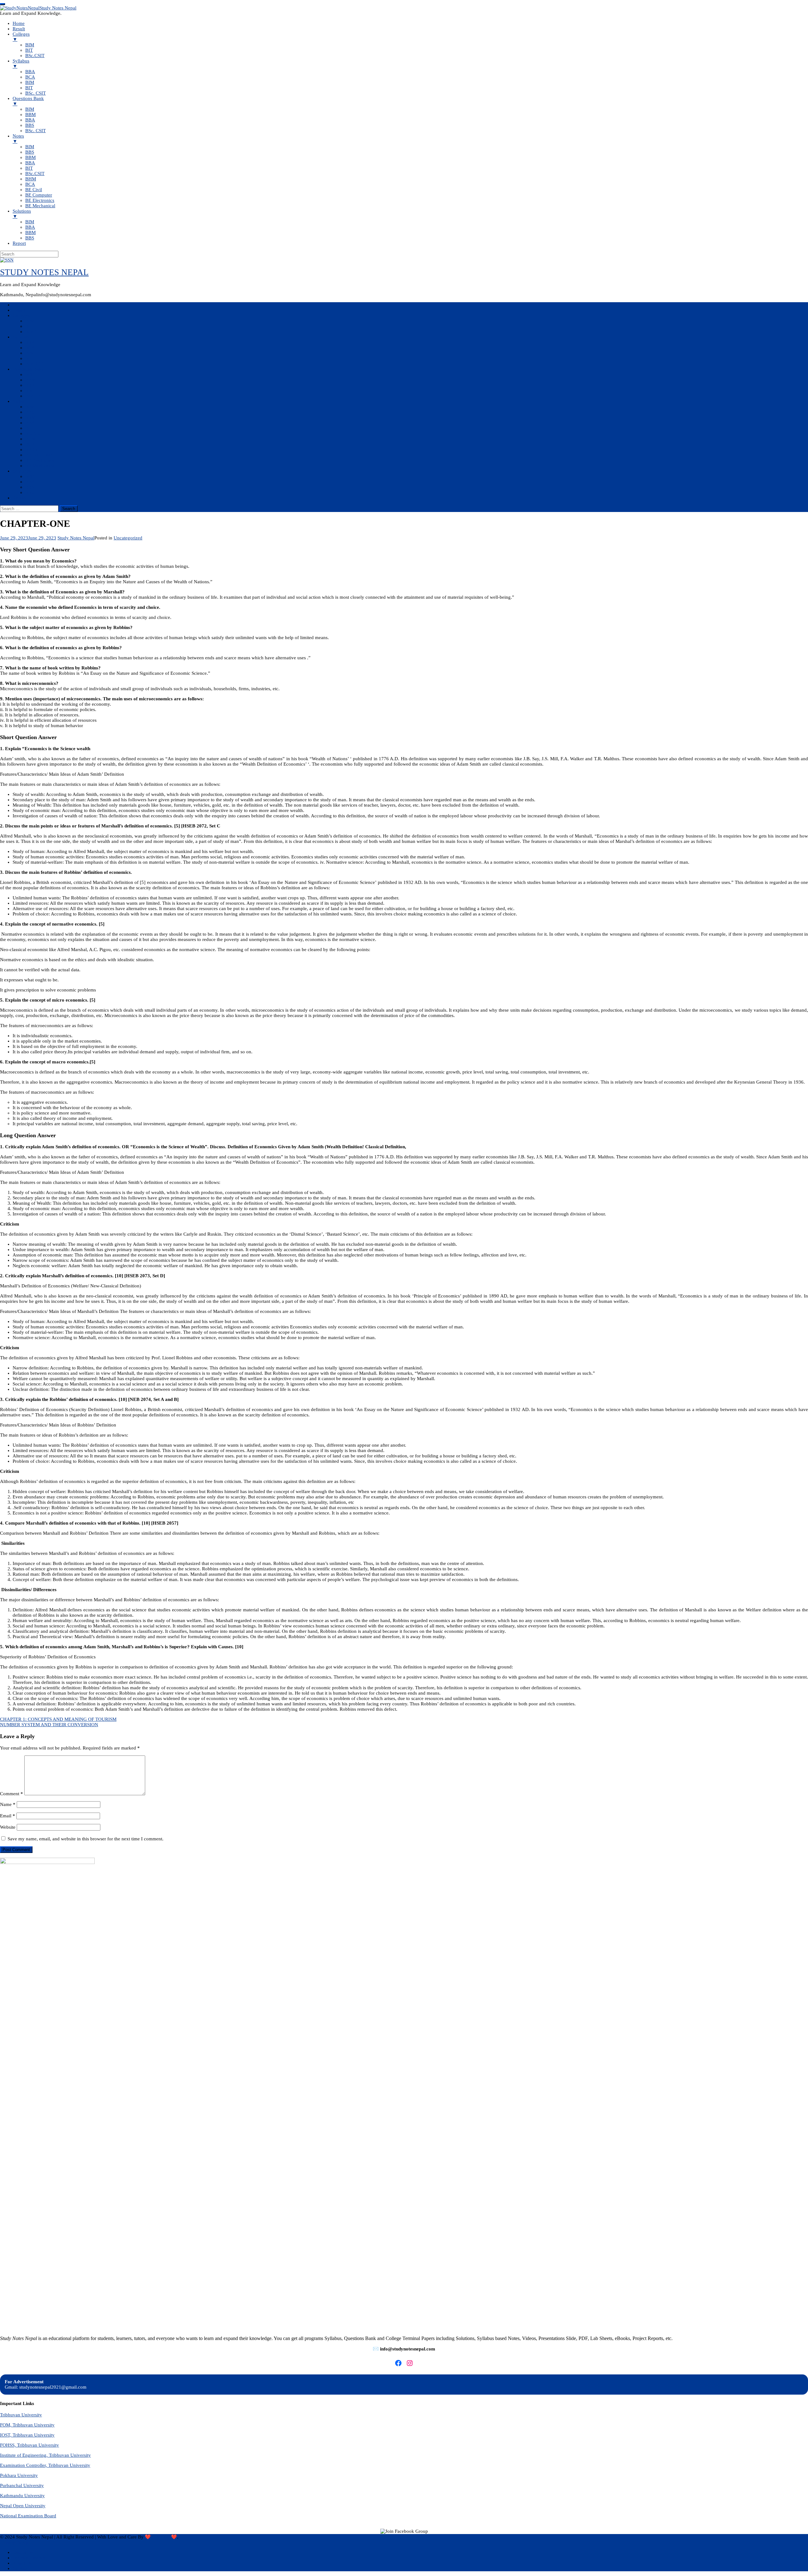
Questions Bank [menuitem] (28, 101)
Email (8, 1816)
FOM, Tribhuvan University (27, 2425)
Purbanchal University (22, 2485)
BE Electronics (40, 460)
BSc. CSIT (36, 364)
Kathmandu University (22, 2496)
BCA (30, 348)
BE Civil (34, 450)
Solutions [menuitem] (22, 214)
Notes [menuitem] (18, 139)
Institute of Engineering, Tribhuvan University (45, 2455)
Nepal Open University (23, 2506)
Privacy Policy (14, 2542)
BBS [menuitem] (30, 125)
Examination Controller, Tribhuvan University (45, 2465)
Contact (20, 2568)
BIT (29, 326)
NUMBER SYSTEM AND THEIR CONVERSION (49, 1725)
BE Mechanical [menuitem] (40, 206)
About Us (22, 2563)
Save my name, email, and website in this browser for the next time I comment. (86, 1839)
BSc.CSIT (35, 332)
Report (19, 498)
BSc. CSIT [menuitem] (36, 93)
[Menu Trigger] (3, 4)
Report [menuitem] (19, 243)
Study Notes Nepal (76, 538)
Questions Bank (28, 369)
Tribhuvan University (21, 2415)
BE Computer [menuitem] (39, 195)
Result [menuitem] (19, 29)
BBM (30, 380)
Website (8, 1827)
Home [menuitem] (19, 23)
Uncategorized (128, 538)
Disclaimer (23, 2552)
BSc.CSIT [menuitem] (35, 56)
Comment (12, 1794)
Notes (18, 401)
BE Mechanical (40, 466)
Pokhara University (19, 2475)
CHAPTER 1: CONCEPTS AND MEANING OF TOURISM (58, 1719)
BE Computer (39, 455)
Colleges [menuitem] (21, 37)
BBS (30, 391)
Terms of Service (29, 2558)
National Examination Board (28, 2516)
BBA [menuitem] (30, 72)
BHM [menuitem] (31, 179)
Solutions (22, 471)
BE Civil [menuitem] (34, 190)
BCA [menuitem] (30, 77)
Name (8, 1804)
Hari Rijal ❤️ (164, 2537)
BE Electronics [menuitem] (40, 200)
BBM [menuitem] (30, 115)
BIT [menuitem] (29, 50)
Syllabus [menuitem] (21, 64)
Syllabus (21, 337)
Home (19, 305)
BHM (31, 439)
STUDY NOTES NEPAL (44, 272)
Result (19, 310)
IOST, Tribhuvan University (27, 2435)
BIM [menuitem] (30, 45)
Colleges (21, 315)
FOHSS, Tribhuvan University (30, 2445)
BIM (30, 321)
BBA (30, 342)
